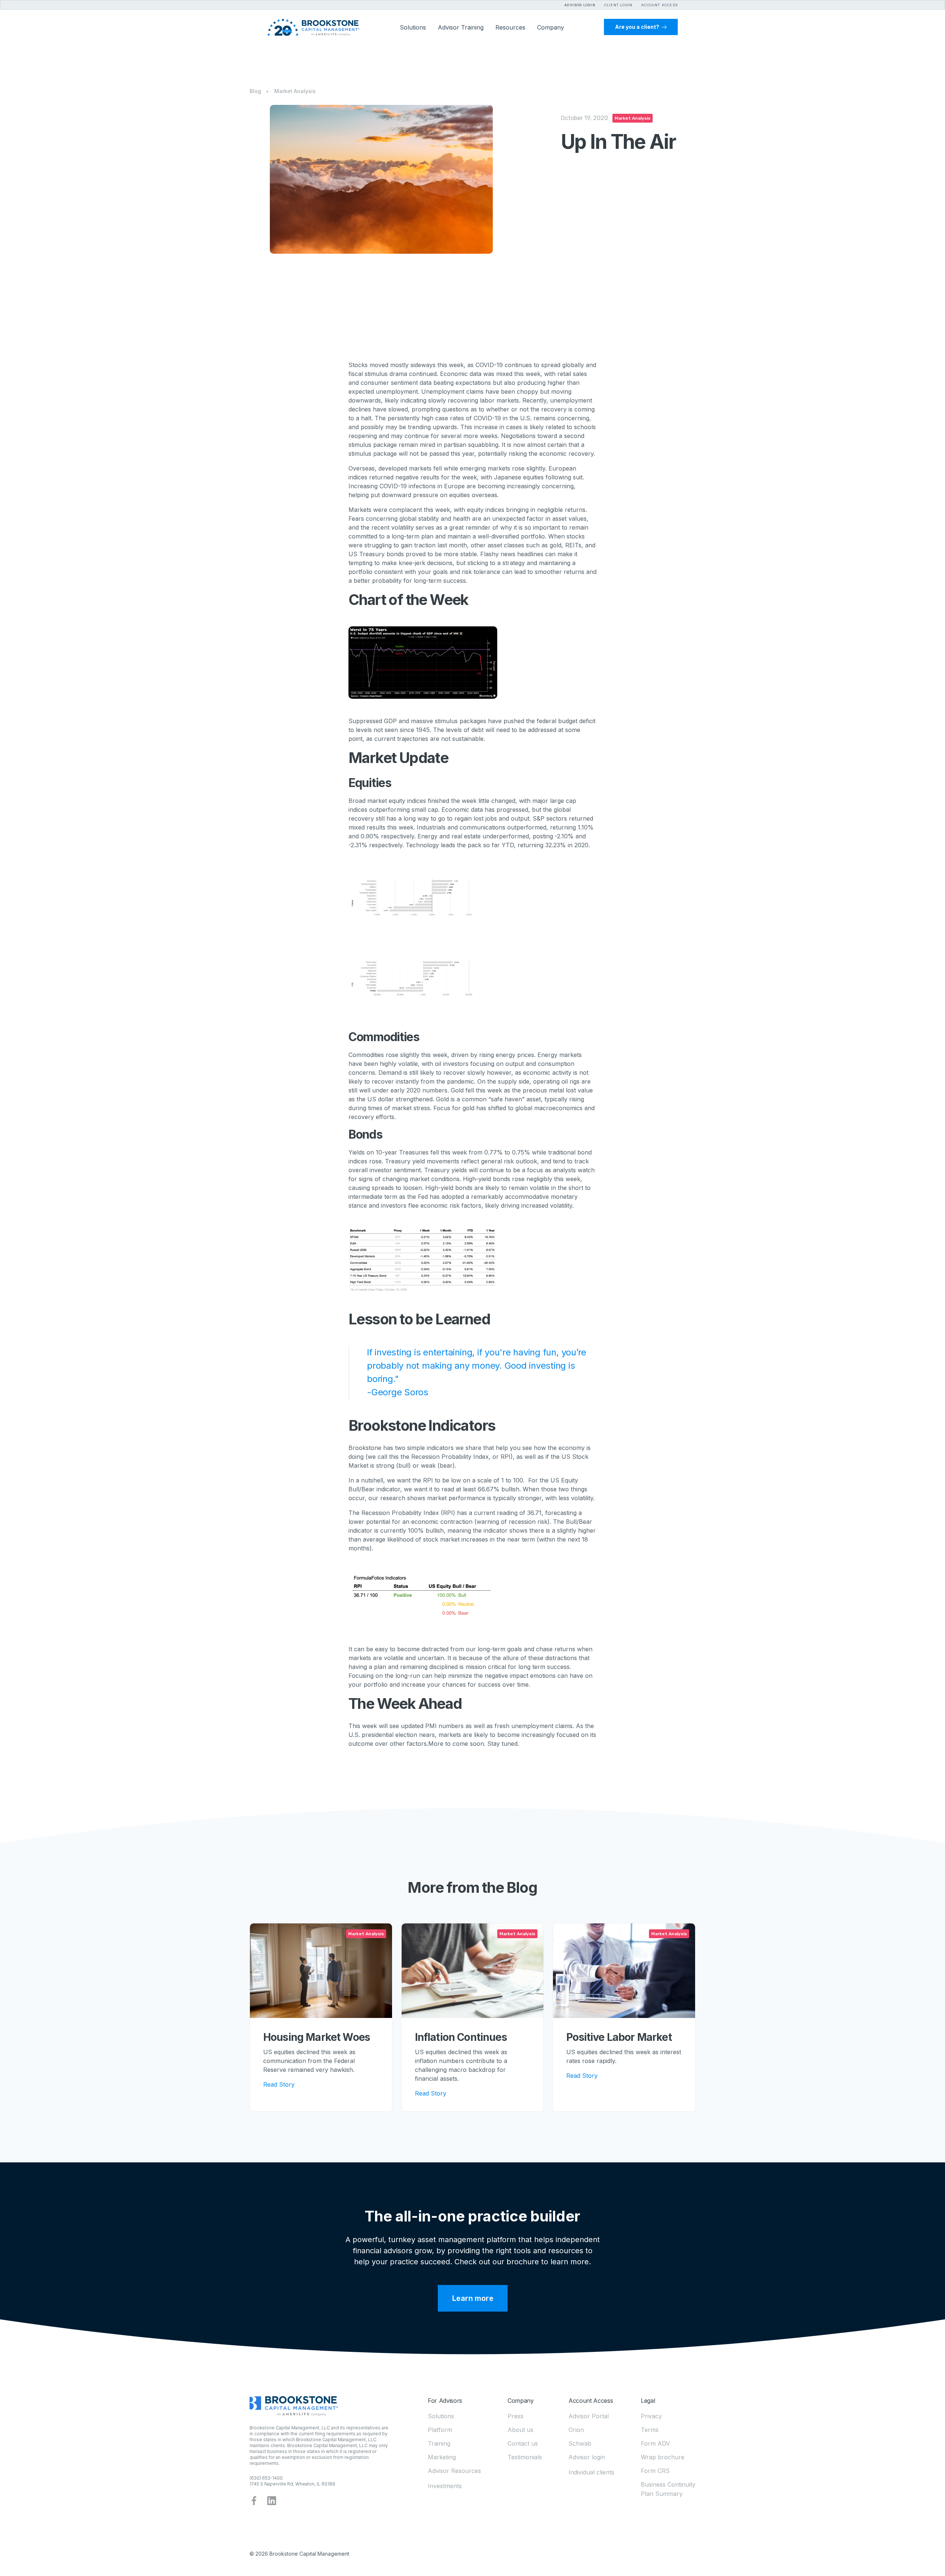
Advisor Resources (454, 2471)
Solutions (441, 2416)
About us (520, 2430)
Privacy (651, 2416)
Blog (255, 91)
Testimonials (525, 2457)
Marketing (442, 2457)
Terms (650, 2430)
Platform (440, 2430)
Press (516, 2416)
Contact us (523, 2443)
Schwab (580, 2443)
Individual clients (591, 2472)
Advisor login (587, 2457)
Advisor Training (461, 27)
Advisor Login (580, 5)
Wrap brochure (663, 2457)
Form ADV (655, 2443)
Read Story (279, 2084)
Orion (576, 2430)
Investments (445, 2486)
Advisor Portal (589, 2416)
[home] (313, 27)
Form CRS (655, 2471)
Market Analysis (295, 91)
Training (439, 2443)
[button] (614, 4)
